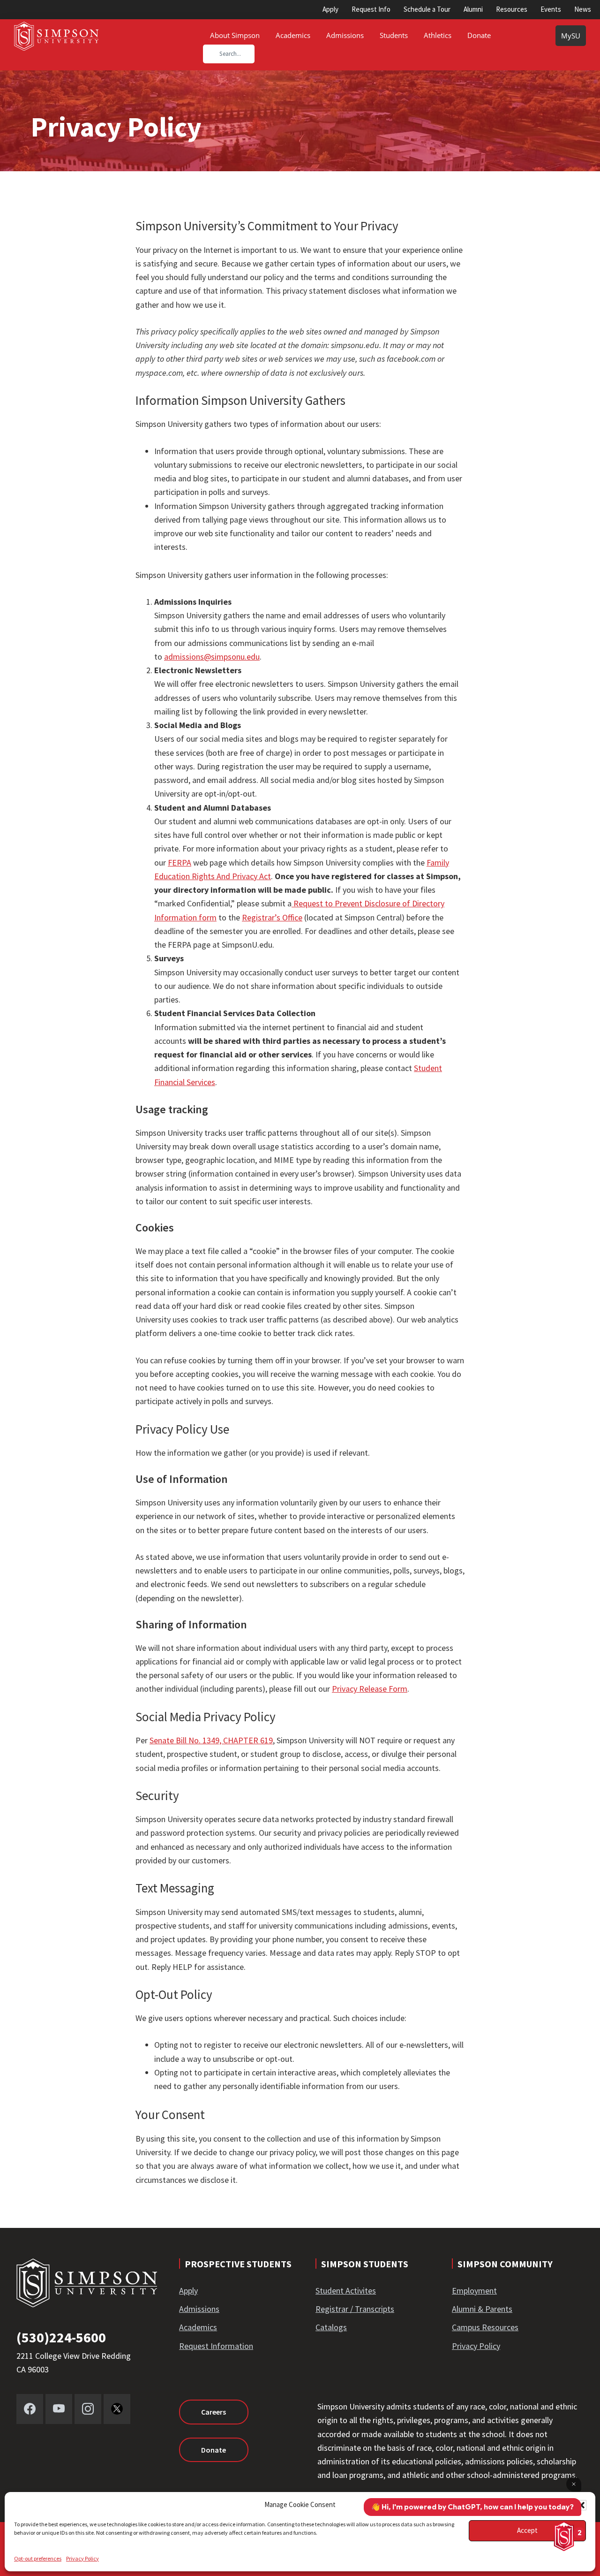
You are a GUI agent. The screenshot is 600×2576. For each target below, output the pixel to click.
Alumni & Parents (482, 2309)
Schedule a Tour (427, 9)
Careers (214, 2412)
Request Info (371, 9)
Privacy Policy (82, 2558)
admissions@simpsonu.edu (212, 657)
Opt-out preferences (38, 2558)
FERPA (180, 862)
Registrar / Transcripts (355, 2309)
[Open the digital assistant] (564, 2536)
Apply (330, 9)
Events (551, 9)
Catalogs (331, 2327)
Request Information (216, 2346)
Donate (214, 2450)
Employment (474, 2291)
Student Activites (346, 2291)
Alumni (473, 9)
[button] (581, 2505)
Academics (198, 2327)
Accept (527, 2530)
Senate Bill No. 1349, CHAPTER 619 (211, 1740)
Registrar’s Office (272, 917)
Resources (512, 9)
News (583, 9)
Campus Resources (485, 2327)
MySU (571, 36)
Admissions (199, 2309)
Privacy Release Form (370, 1689)
